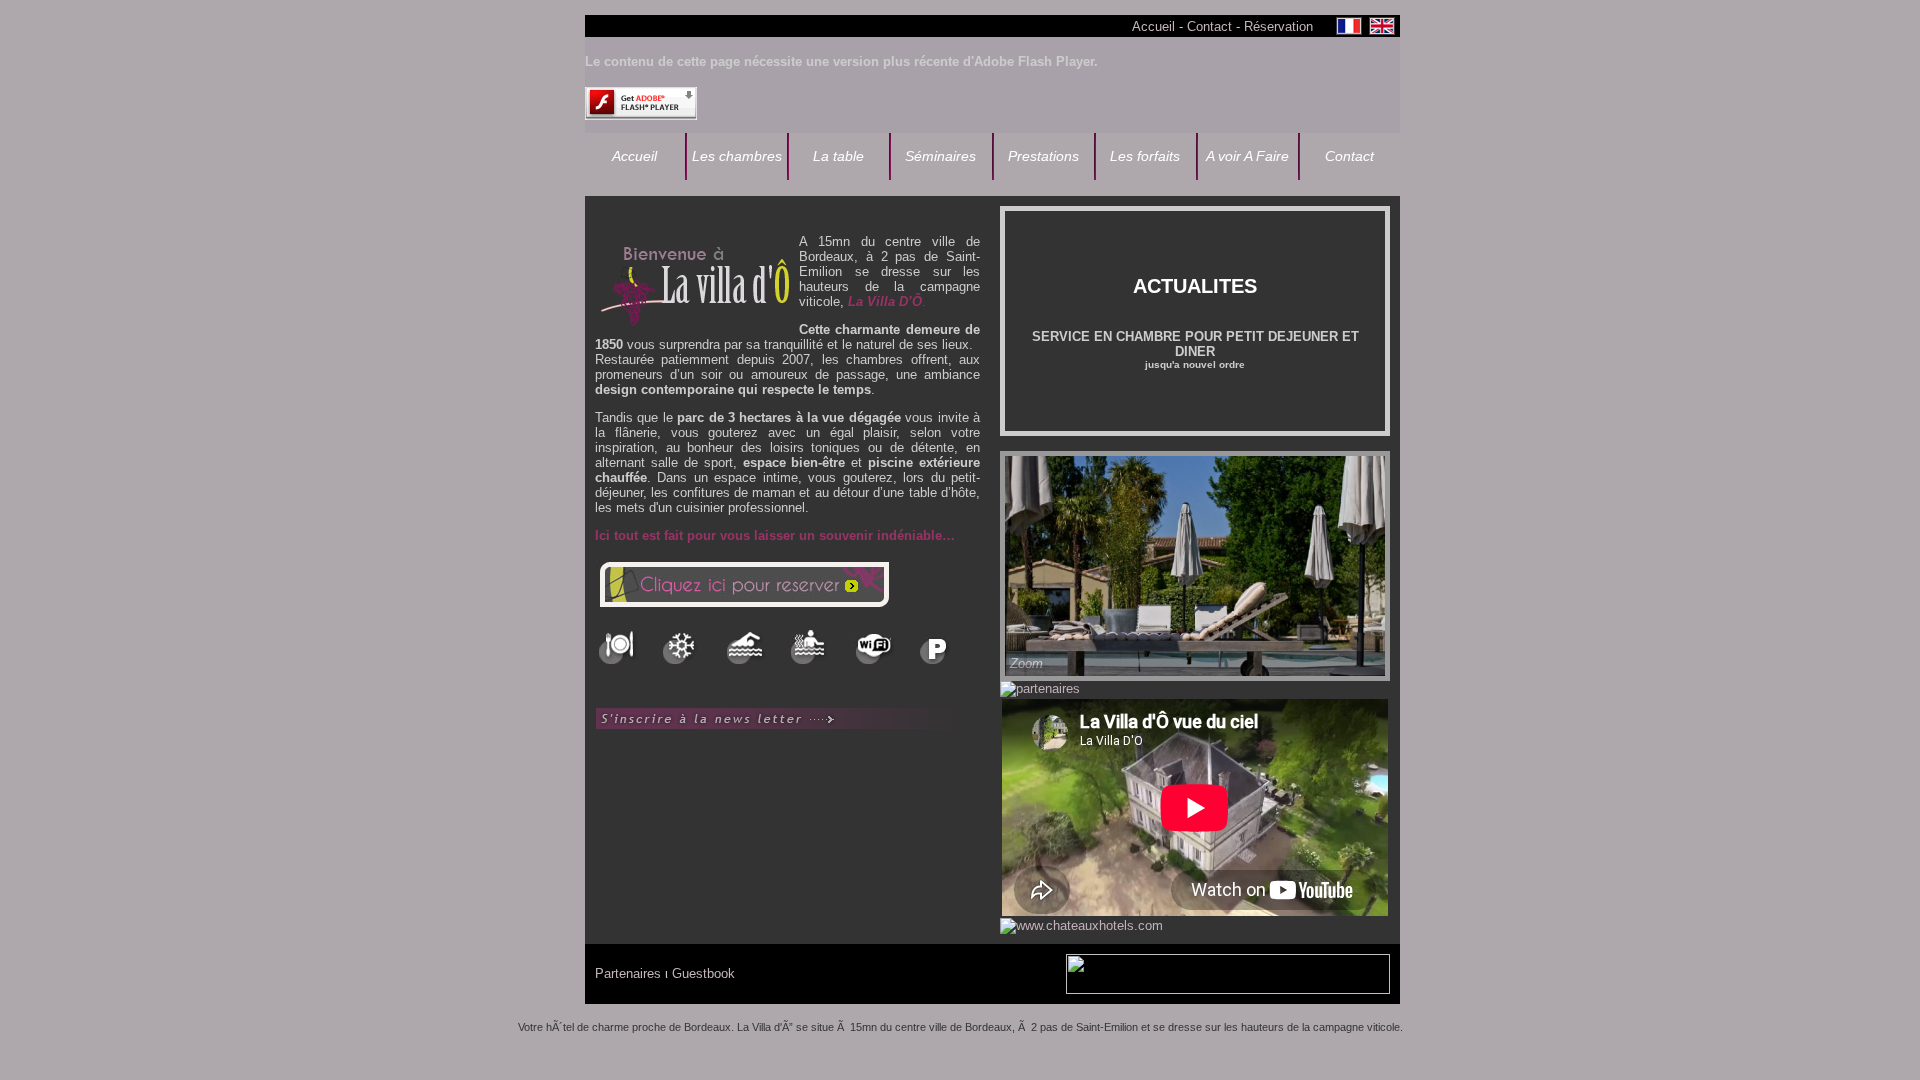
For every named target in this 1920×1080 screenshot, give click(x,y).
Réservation (1278, 26)
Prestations (1043, 156)
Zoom (1026, 663)
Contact (1209, 26)
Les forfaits (1145, 156)
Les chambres (737, 156)
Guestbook (703, 973)
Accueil (1153, 26)
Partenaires (628, 973)
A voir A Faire (1247, 156)
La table (838, 156)
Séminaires (940, 156)
